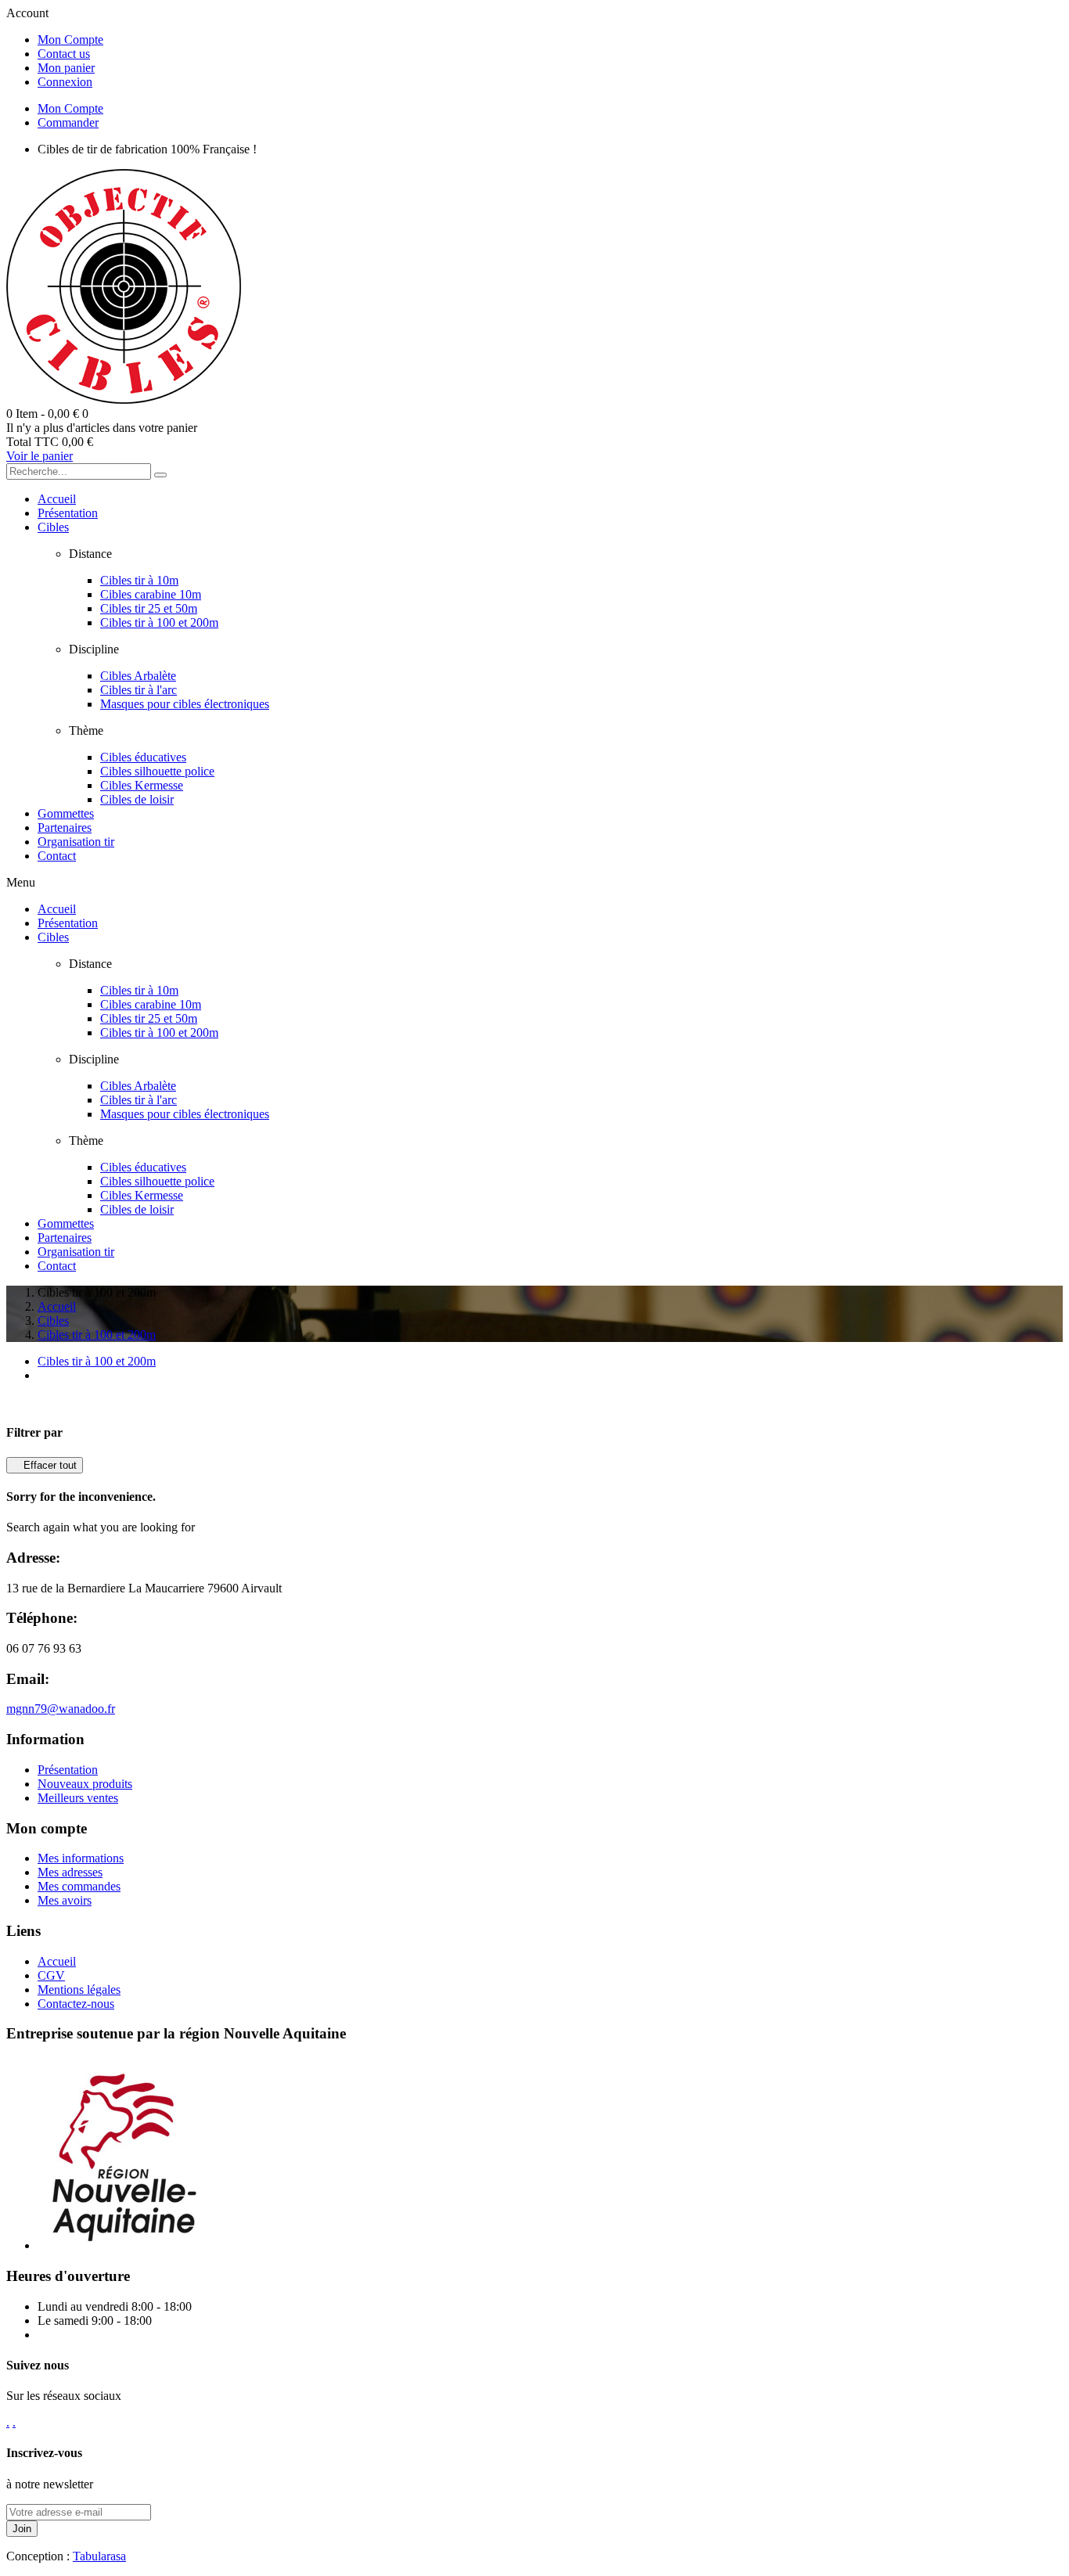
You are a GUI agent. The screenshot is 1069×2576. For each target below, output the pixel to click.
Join (22, 2529)
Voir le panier (40, 456)
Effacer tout (45, 1465)
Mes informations (81, 1858)
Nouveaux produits (85, 1784)
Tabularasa (99, 2556)
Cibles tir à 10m (139, 580)
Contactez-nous (76, 2004)
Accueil (57, 1961)
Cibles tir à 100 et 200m (159, 622)
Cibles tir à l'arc (139, 690)
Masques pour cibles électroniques (185, 704)
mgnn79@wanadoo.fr (61, 1709)
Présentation (68, 1770)
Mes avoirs (65, 1900)
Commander (68, 122)
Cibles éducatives (143, 757)
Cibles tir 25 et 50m (149, 608)
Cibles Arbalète (138, 676)
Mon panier (66, 68)
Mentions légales (79, 1990)
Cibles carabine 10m (151, 594)
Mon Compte (70, 40)
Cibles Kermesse (142, 785)
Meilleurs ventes (78, 1798)
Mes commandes (79, 1886)
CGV (51, 1975)
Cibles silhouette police (157, 771)
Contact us (64, 54)
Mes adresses (70, 1872)
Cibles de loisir (137, 799)
